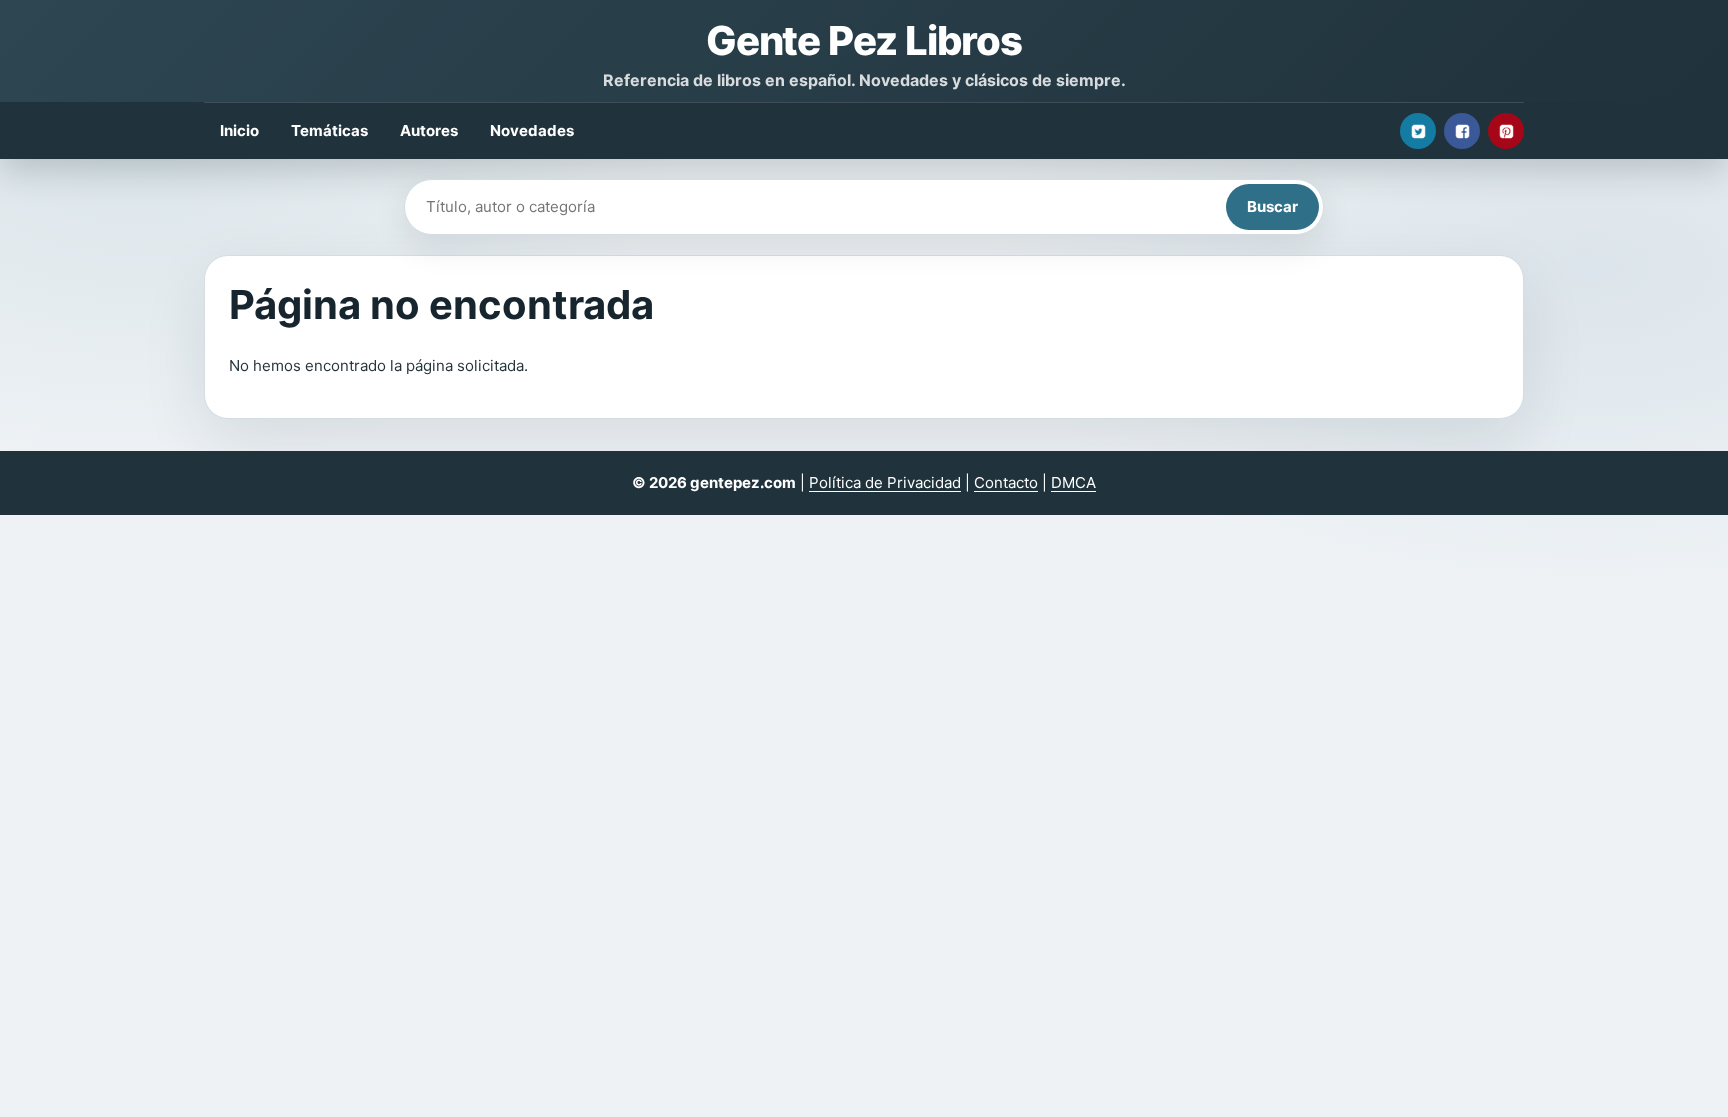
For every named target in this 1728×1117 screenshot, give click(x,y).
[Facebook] (1462, 131)
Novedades (532, 130)
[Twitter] (1418, 131)
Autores (429, 130)
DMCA (1073, 482)
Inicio (239, 130)
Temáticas (329, 130)
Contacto (1006, 482)
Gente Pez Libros (864, 40)
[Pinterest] (1506, 131)
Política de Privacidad (885, 482)
